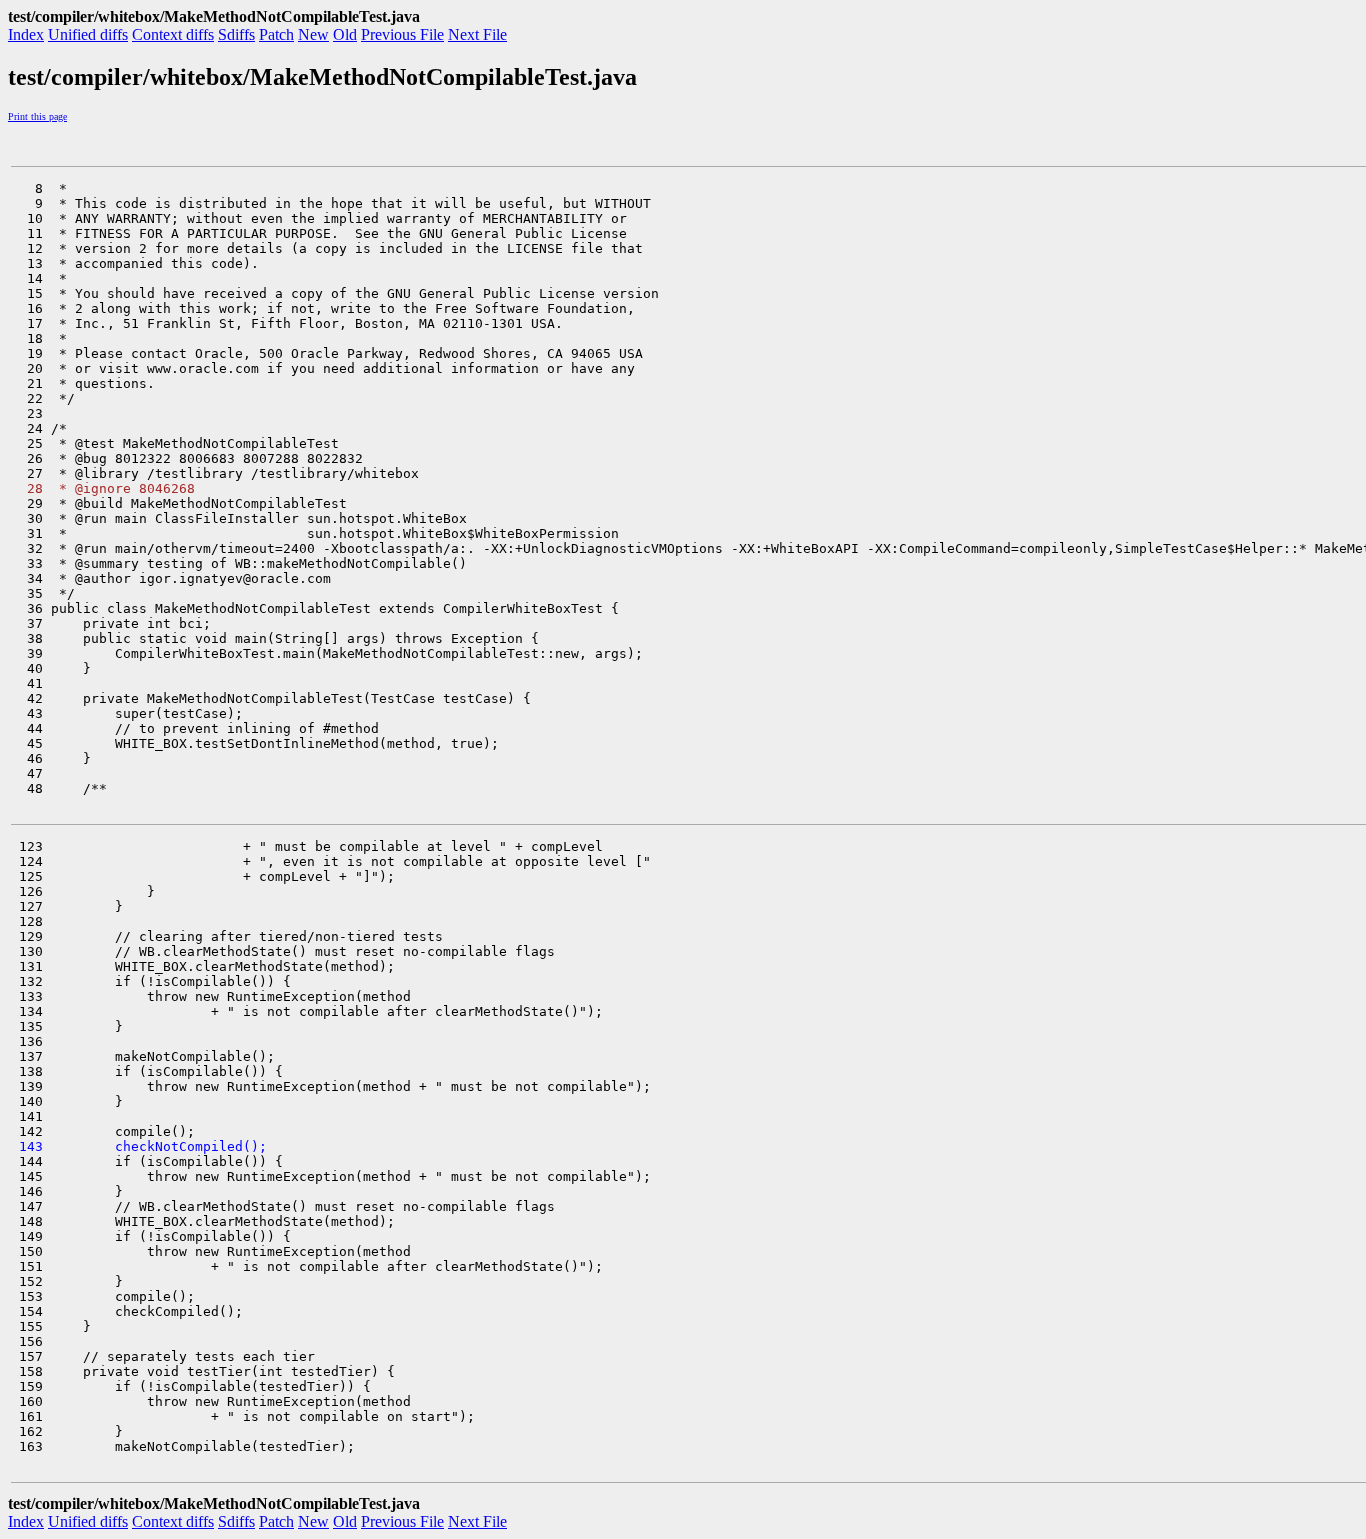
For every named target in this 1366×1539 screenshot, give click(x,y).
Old (345, 34)
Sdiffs (236, 34)
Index (26, 34)
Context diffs (173, 34)
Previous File (402, 34)
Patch (276, 34)
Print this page (37, 116)
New (313, 34)
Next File (477, 34)
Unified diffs (88, 34)
